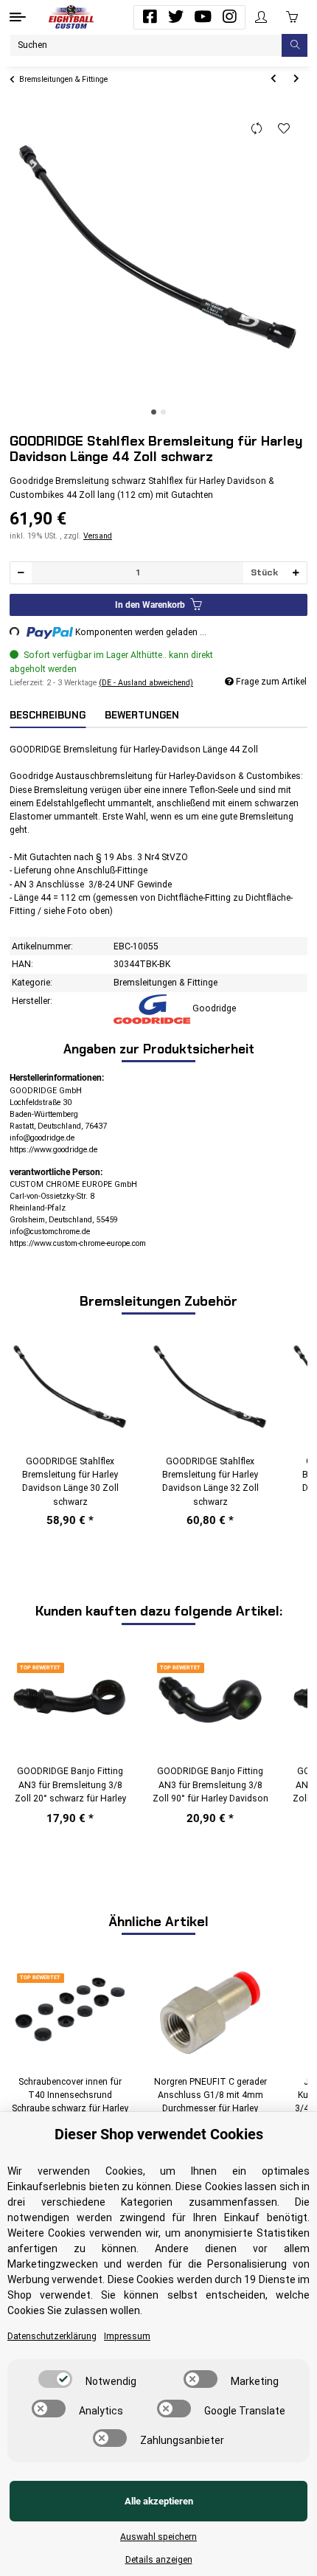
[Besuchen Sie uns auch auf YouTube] (203, 17)
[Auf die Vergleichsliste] (257, 129)
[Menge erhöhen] (296, 573)
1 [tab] (154, 412)
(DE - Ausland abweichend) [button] (146, 683)
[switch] (55, 2379)
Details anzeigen (159, 2560)
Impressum (127, 2336)
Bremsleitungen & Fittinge (166, 983)
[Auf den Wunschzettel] (284, 129)
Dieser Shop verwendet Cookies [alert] (159, 2134)
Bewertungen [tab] (142, 715)
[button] (261, 17)
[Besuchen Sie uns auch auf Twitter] (176, 17)
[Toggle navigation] (18, 17)
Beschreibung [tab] (48, 715)
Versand (98, 536)
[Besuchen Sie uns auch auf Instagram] (229, 17)
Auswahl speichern (158, 2537)
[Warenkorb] (292, 17)
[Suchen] (295, 45)
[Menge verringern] (21, 573)
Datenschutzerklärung (52, 2336)
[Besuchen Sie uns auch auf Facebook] (150, 17)
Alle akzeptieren (159, 2501)
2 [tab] (163, 412)
